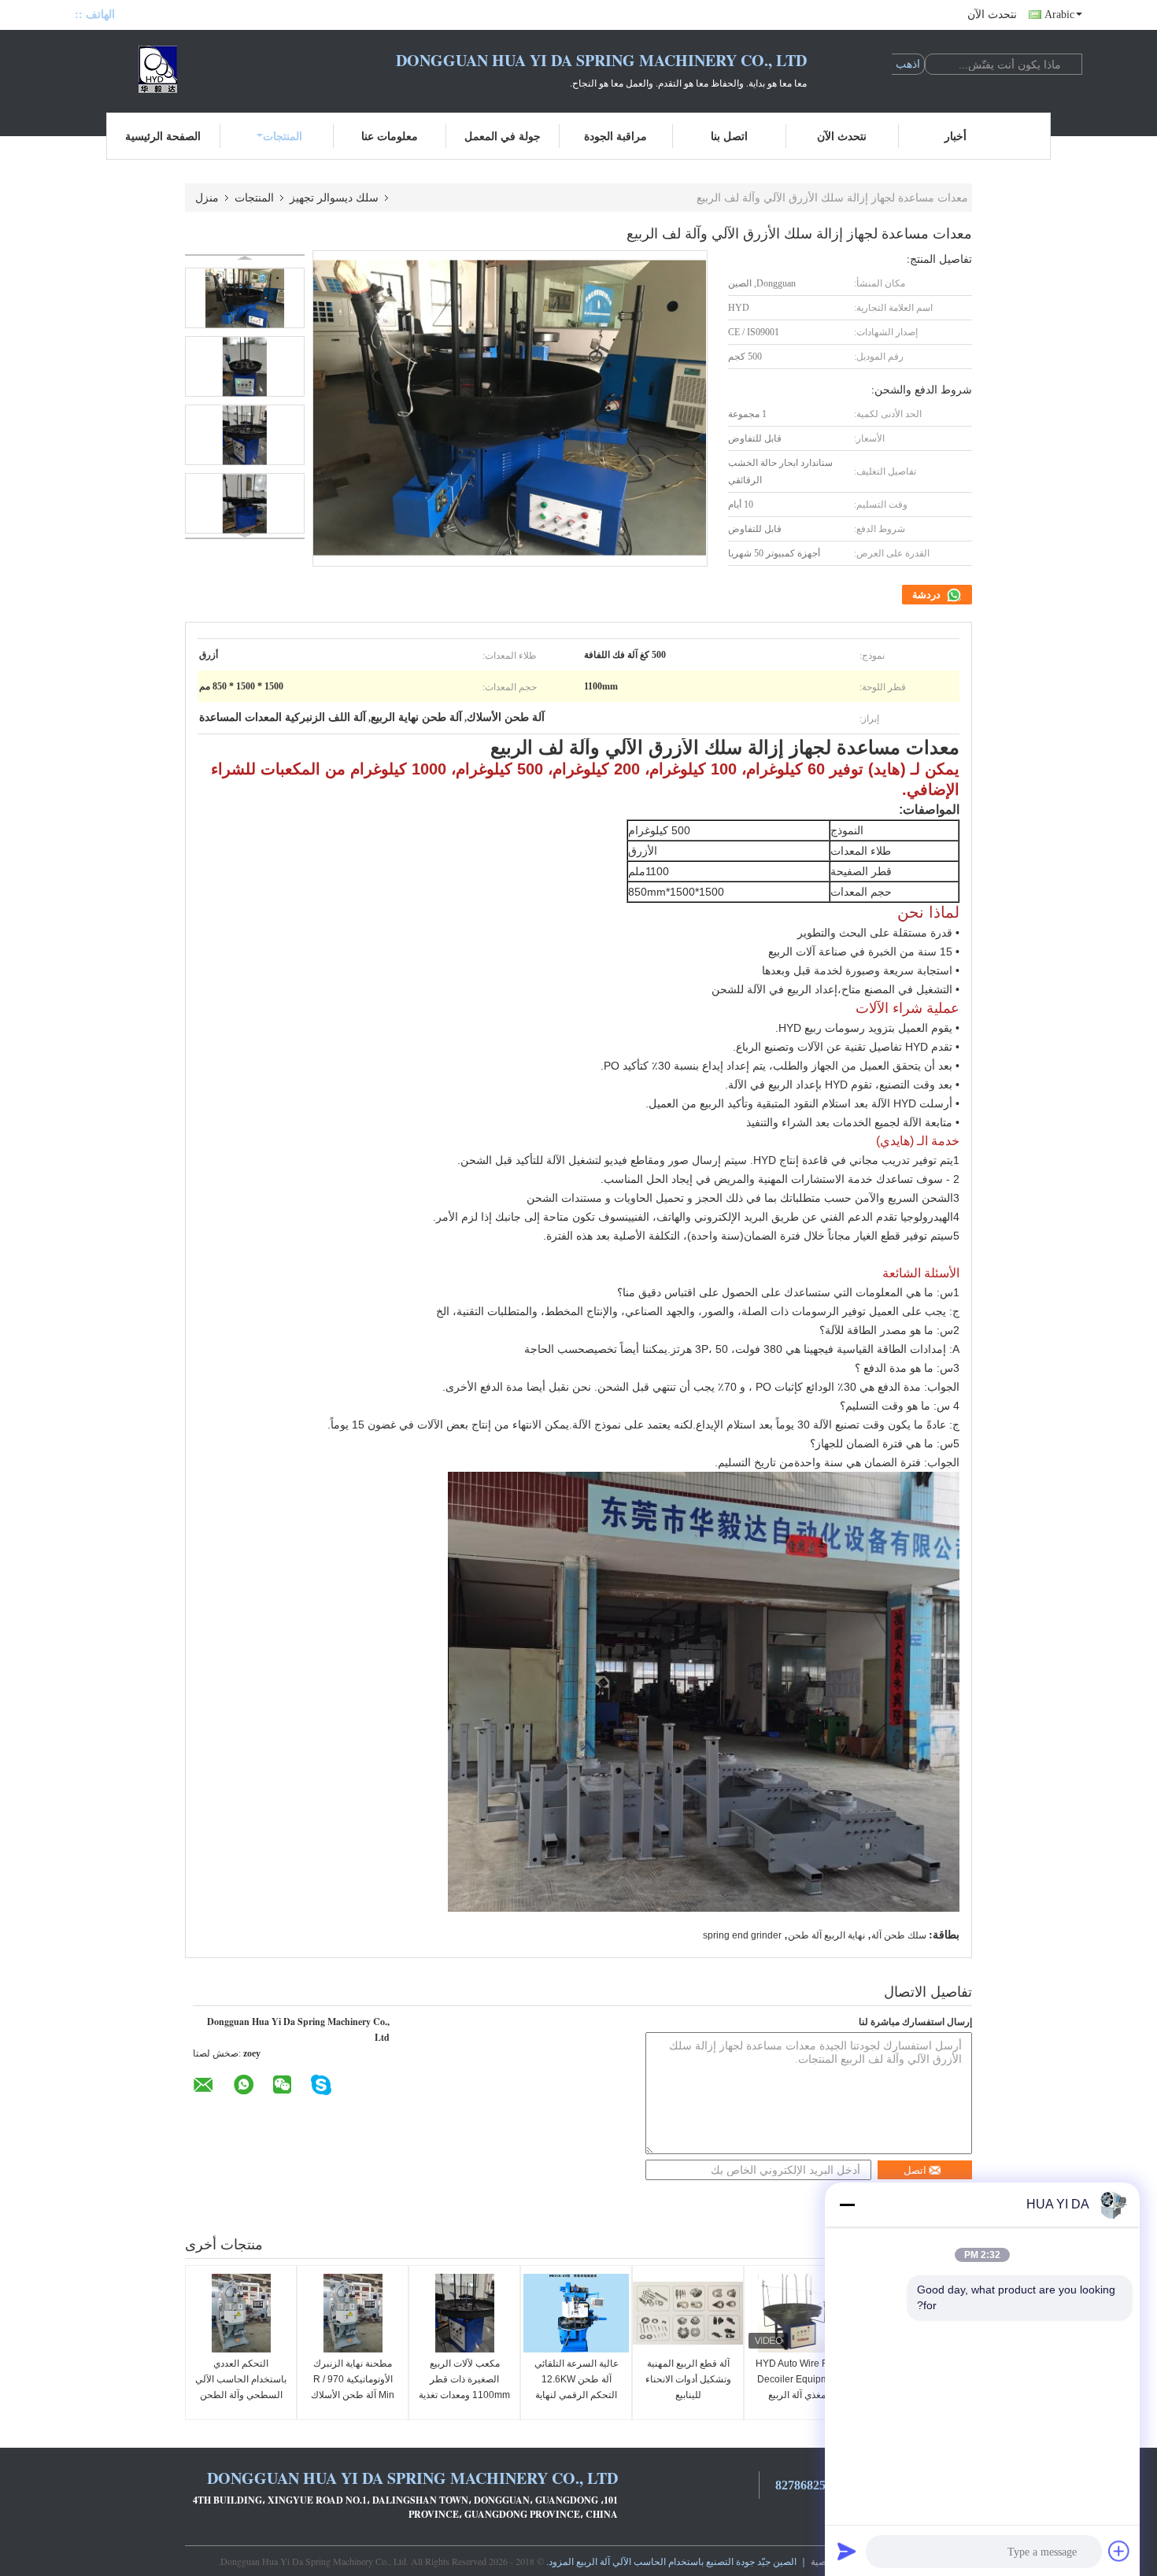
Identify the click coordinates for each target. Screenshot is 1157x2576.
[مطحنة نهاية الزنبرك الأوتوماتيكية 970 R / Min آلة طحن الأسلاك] (353, 2313)
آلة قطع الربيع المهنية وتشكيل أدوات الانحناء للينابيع (688, 2379)
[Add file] (1119, 2551)
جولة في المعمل (503, 136)
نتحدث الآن (992, 15)
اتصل (915, 2170)
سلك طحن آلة (899, 1935)
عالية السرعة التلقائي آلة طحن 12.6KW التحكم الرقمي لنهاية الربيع (577, 2387)
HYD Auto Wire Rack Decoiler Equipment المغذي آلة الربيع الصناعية (800, 2387)
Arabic (1059, 15)
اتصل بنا (729, 136)
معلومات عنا (390, 136)
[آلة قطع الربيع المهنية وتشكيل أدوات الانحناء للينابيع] (688, 2313)
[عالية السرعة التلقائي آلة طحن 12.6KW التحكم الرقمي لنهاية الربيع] (576, 2313)
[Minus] (847, 2205)
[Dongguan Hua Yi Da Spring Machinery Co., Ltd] (161, 69)
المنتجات (283, 136)
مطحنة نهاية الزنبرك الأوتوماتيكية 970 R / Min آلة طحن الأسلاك (353, 2379)
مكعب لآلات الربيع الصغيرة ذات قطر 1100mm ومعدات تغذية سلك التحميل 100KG (464, 2387)
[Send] (847, 2551)
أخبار (956, 136)
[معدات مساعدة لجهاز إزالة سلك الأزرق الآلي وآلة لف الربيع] (245, 298)
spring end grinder (742, 1935)
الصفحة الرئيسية (163, 136)
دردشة (928, 595)
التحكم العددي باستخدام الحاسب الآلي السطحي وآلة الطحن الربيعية (241, 2387)
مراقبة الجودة (615, 136)
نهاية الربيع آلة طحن (826, 1935)
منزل (207, 197)
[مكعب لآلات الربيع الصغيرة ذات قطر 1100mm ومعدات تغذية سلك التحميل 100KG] (464, 2313)
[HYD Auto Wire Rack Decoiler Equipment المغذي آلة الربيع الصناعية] (800, 2313)
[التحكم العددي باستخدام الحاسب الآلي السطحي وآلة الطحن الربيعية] (241, 2313)
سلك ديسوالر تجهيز (334, 197)
